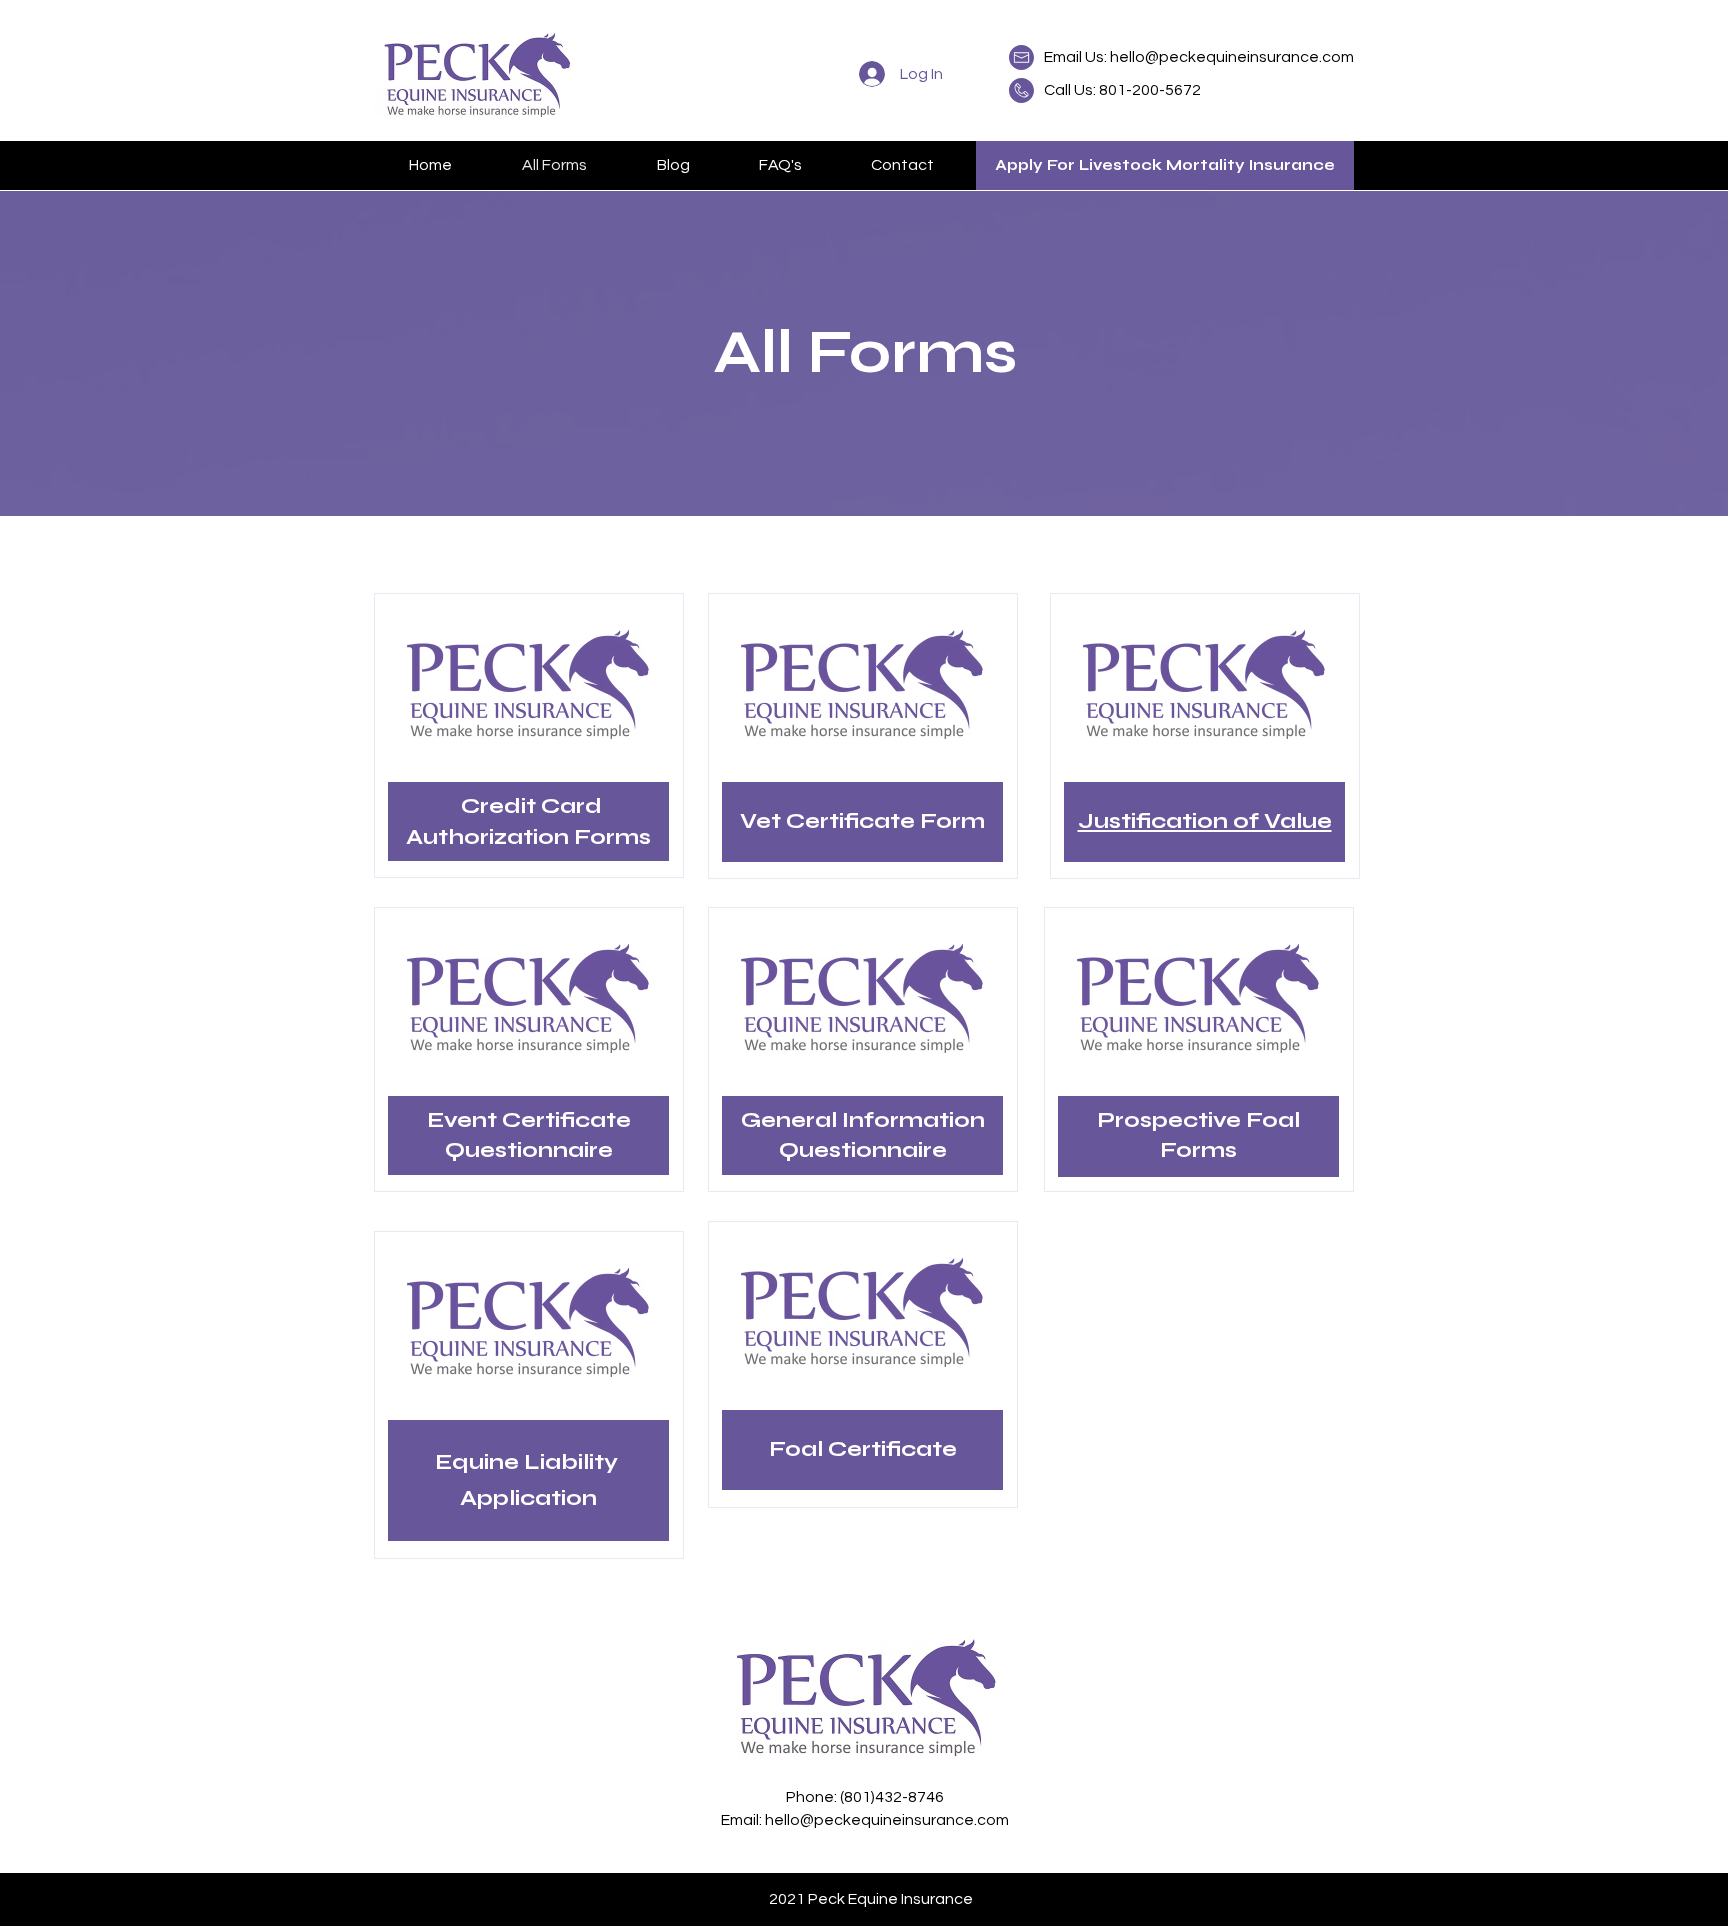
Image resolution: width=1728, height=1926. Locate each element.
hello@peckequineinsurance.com (1232, 57)
